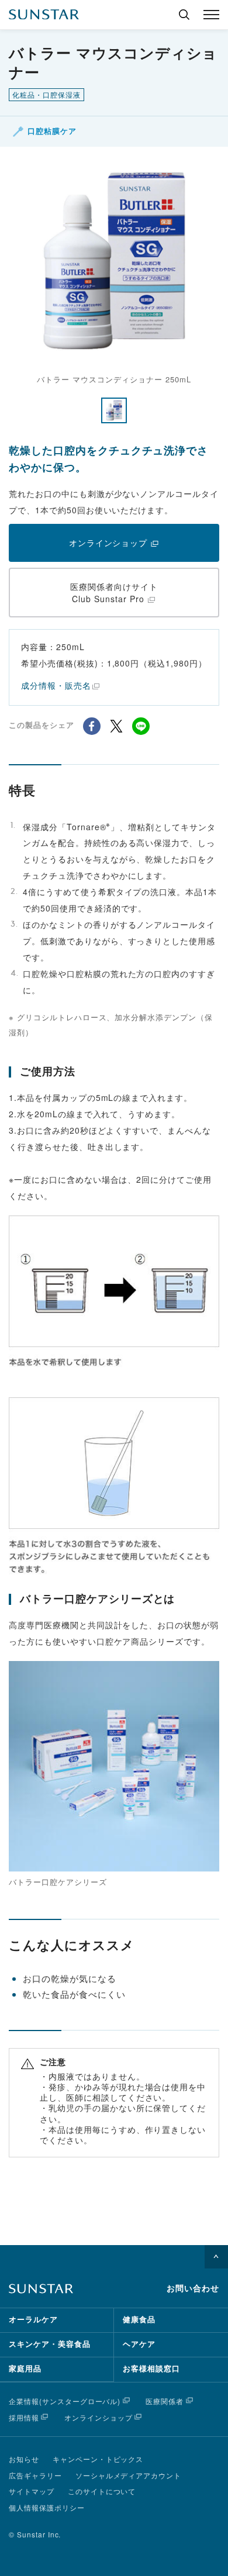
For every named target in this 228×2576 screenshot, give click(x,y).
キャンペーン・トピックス (98, 2459)
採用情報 (24, 2417)
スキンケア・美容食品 (50, 2344)
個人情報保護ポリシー (47, 2507)
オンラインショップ (99, 2417)
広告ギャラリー (35, 2475)
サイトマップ (32, 2491)
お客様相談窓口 (151, 2369)
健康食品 (139, 2320)
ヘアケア (139, 2344)
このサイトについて (102, 2491)
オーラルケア (33, 2320)
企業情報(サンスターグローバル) (65, 2401)
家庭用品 (25, 2369)
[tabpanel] (114, 271)
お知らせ (24, 2459)
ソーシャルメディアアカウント (128, 2475)
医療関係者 (165, 2401)
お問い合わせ (193, 2288)
